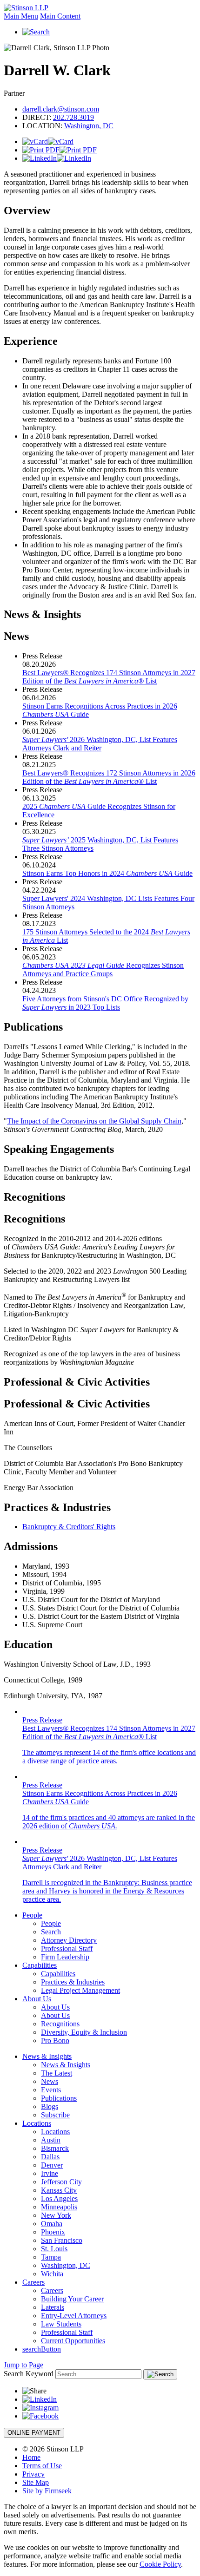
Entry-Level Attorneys (74, 2316)
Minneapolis (59, 2207)
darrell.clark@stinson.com (61, 109)
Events (51, 2090)
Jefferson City (61, 2182)
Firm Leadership (65, 1957)
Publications (59, 2098)
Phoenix (53, 2232)
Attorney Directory (69, 1940)
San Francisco (62, 2240)
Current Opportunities (73, 2341)
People (32, 1915)
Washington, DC (89, 126)
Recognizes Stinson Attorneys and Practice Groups (103, 969)
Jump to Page (23, 2365)
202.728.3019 (73, 117)
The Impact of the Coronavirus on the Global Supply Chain (94, 1121)
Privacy (33, 2474)
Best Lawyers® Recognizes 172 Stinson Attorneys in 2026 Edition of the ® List (109, 777)
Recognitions (34, 1197)
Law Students (61, 2324)
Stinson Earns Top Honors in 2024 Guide (107, 873)
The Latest (57, 2073)
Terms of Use (42, 2466)
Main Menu (21, 16)
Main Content (60, 16)
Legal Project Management (80, 1990)
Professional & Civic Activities (77, 1382)
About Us (37, 1999)
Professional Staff (67, 1948)
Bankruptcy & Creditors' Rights (69, 1527)
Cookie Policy (160, 2564)
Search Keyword (29, 2374)
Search (51, 1932)
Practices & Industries (73, 1982)
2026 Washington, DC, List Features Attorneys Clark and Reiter (100, 744)
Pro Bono (55, 2040)
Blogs (50, 2106)
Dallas (50, 2157)
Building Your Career (72, 2299)
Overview (27, 210)
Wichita (52, 2274)
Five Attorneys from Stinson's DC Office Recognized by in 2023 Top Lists (105, 1003)
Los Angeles (59, 2198)
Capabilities (40, 1965)
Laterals (53, 2307)
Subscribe (55, 2115)
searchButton (42, 2349)
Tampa (51, 2257)
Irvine (50, 2173)
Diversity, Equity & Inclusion (84, 2032)
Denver (52, 2165)
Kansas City (59, 2190)
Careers (33, 2282)
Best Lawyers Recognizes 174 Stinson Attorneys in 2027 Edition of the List (109, 677)
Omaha (52, 2224)
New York (56, 2215)
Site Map (36, 2482)
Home (31, 2457)
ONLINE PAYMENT (34, 2433)
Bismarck (55, 2148)
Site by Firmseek (47, 2491)
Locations (37, 2123)
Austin (51, 2140)
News (50, 2081)
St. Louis (54, 2249)
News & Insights (42, 614)
